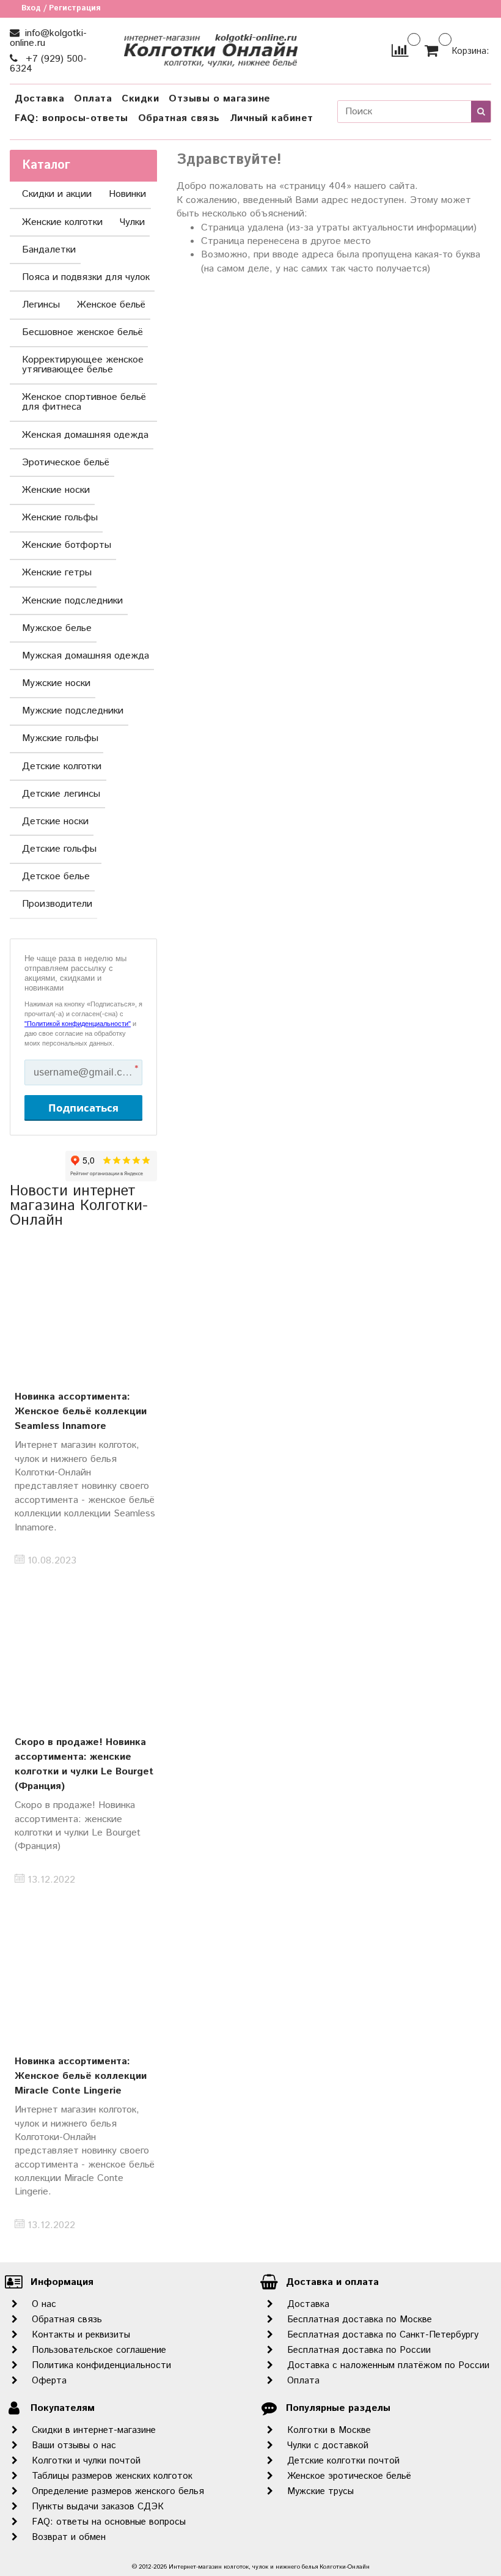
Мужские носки (56, 683)
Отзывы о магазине (220, 99)
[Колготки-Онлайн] (210, 48)
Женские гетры (57, 573)
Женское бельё (111, 305)
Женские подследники (72, 601)
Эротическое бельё (66, 463)
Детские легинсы (61, 794)
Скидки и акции (57, 194)
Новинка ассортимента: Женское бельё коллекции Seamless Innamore (81, 1412)
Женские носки (56, 490)
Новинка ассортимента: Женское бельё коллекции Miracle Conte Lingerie (81, 2076)
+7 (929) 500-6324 (48, 64)
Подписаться (83, 1108)
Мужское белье (57, 628)
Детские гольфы (59, 849)
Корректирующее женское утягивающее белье (83, 365)
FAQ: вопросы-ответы (71, 118)
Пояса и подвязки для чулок (86, 277)
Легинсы (41, 305)
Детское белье (56, 877)
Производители (57, 904)
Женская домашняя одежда (85, 435)
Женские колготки (62, 222)
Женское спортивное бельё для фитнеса (84, 402)
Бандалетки (49, 250)
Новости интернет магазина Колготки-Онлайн (79, 1206)
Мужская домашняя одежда (86, 656)
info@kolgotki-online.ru (48, 38)
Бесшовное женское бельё (82, 332)
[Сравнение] (400, 50)
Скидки (140, 99)
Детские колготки (62, 766)
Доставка (39, 99)
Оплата (93, 99)
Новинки (127, 194)
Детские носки (55, 821)
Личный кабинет (272, 118)
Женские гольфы (60, 518)
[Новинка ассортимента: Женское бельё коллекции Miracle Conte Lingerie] (83, 1976)
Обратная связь (179, 118)
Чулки (132, 222)
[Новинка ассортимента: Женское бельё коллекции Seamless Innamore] (83, 1311)
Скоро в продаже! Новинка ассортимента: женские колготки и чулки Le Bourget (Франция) (84, 1764)
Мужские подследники (73, 711)
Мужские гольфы (60, 738)
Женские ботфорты (67, 545)
